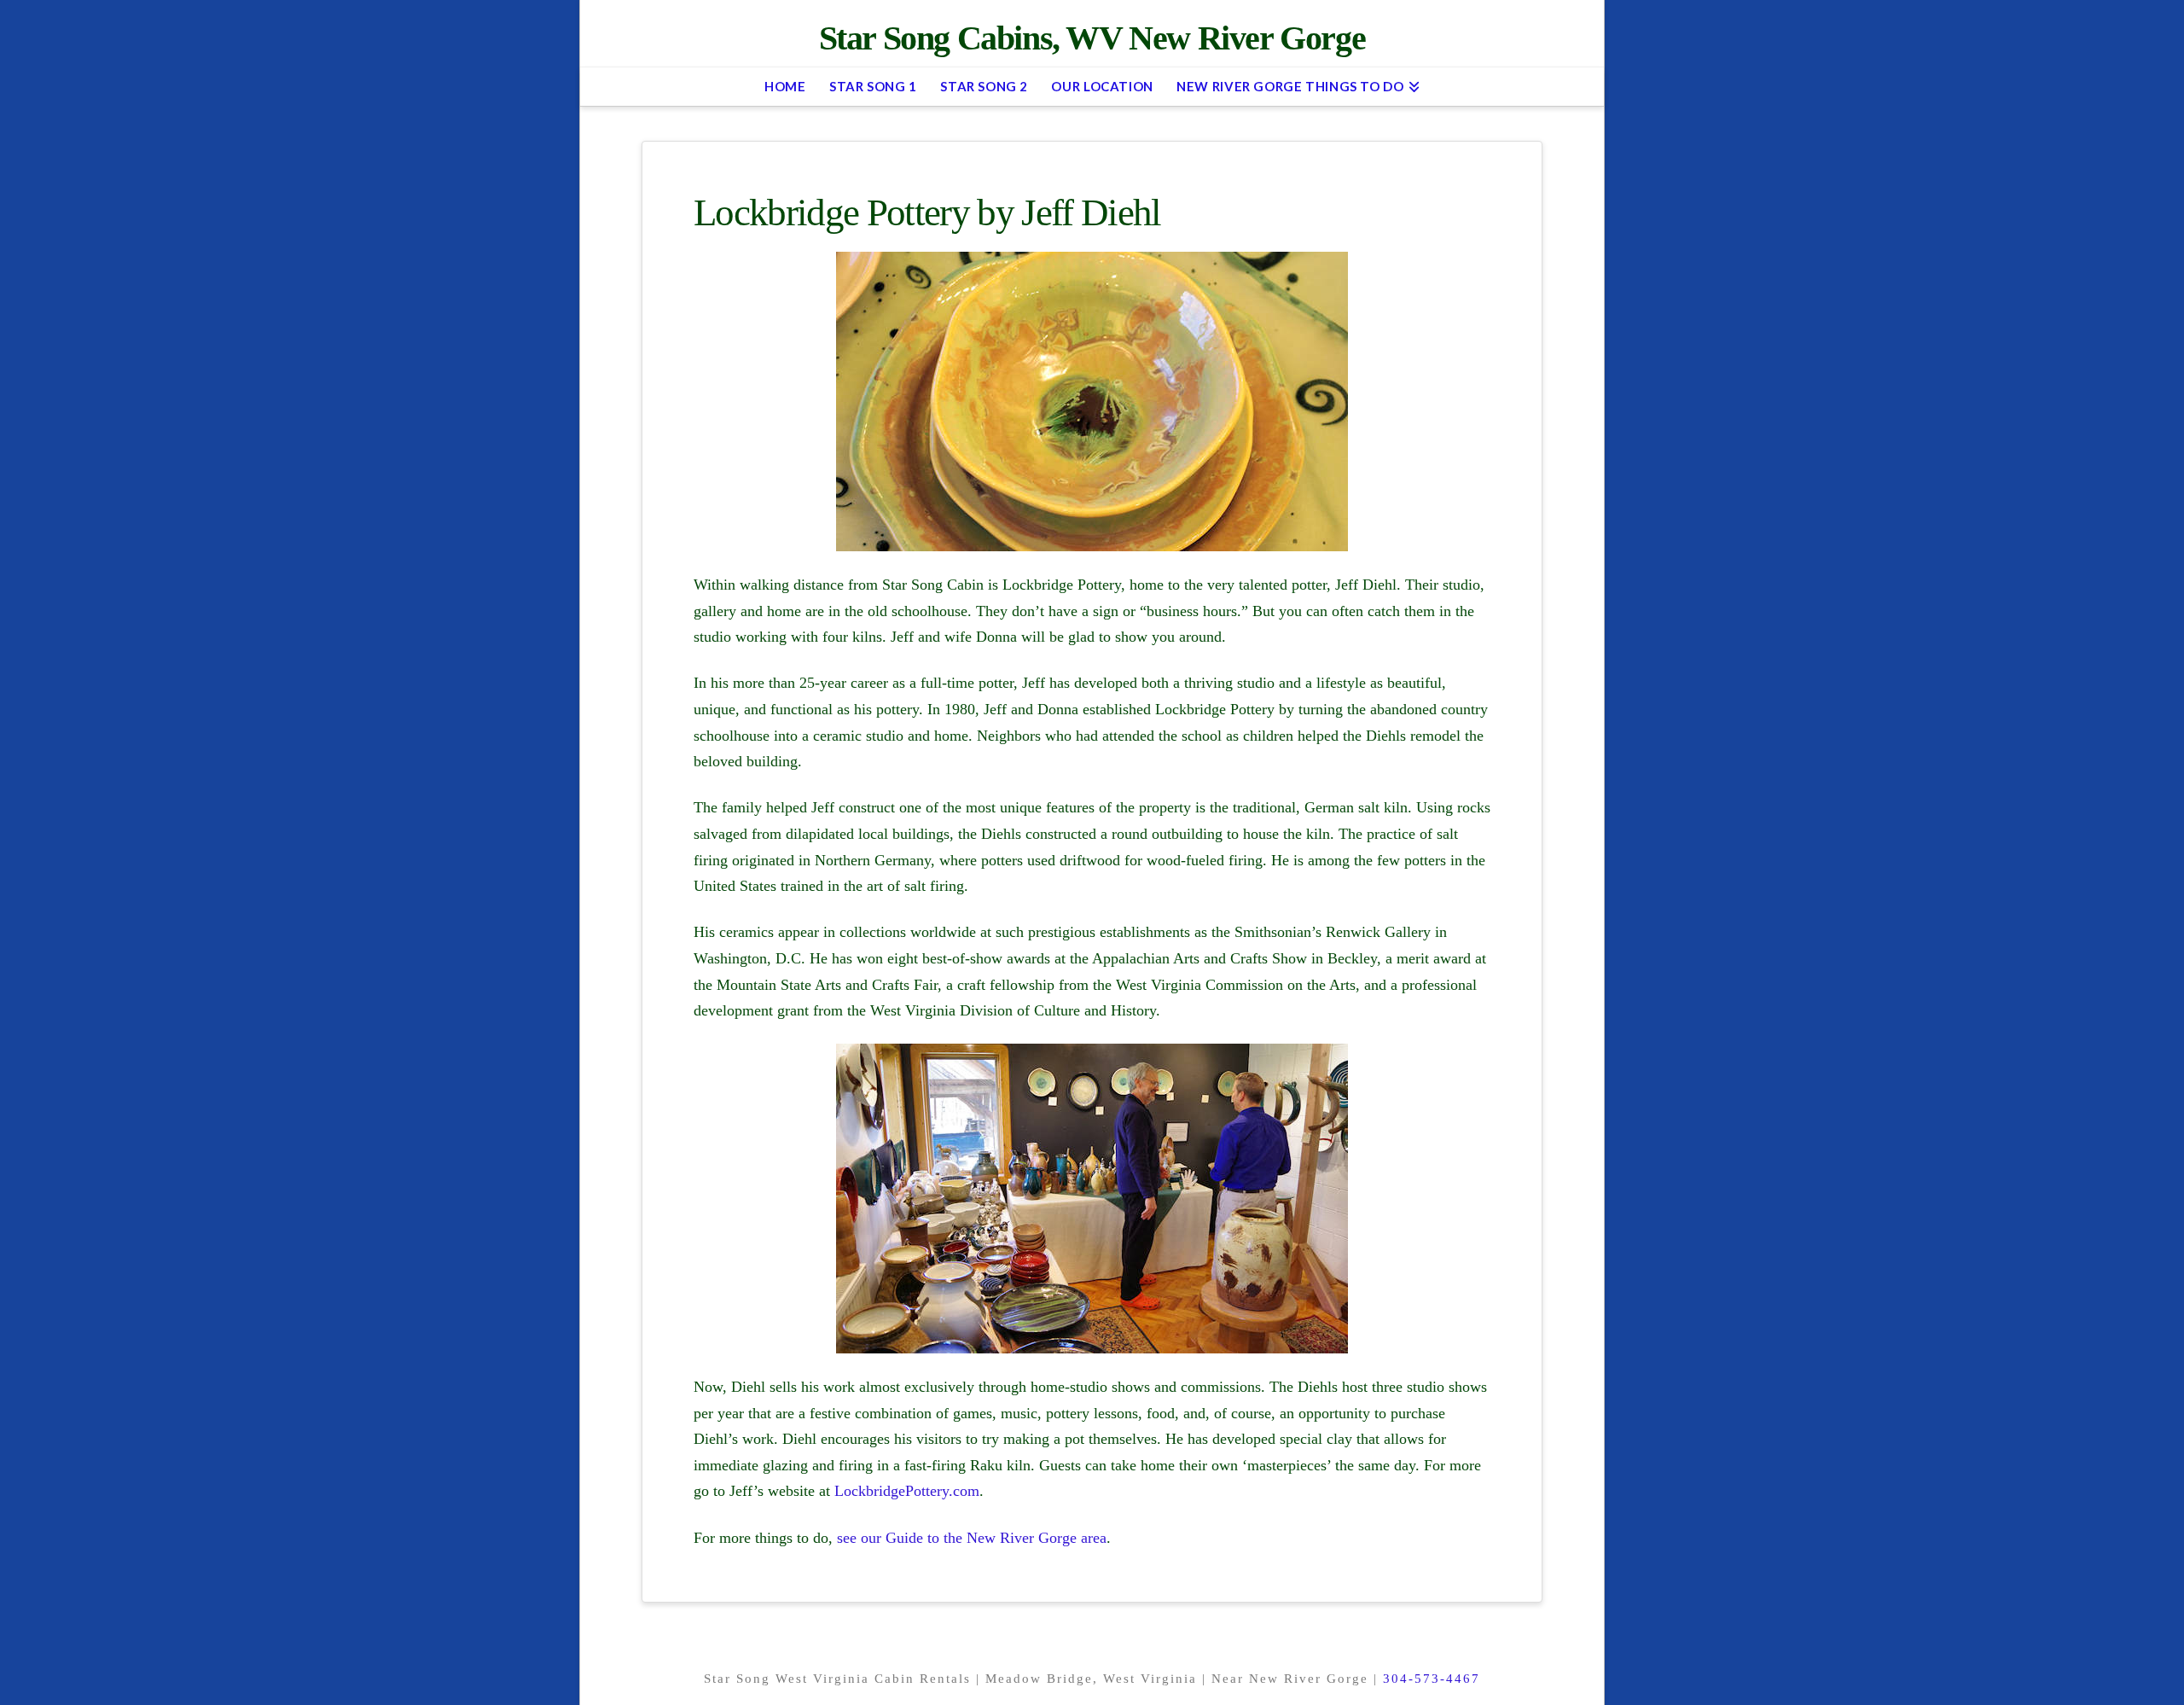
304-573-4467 (1432, 1679)
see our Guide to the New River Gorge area (972, 1538)
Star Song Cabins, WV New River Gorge (1092, 38)
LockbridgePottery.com (907, 1491)
